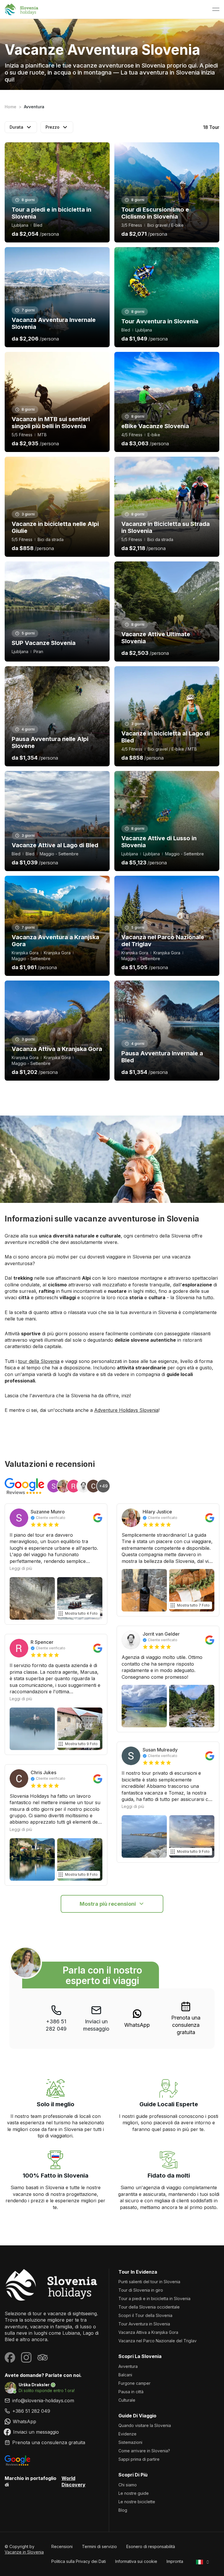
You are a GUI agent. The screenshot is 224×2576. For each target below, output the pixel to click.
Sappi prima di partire (139, 2459)
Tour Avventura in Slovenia (144, 2324)
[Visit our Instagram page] (26, 2357)
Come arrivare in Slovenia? (144, 2451)
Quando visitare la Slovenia (145, 2425)
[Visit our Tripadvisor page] (43, 2357)
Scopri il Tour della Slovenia (145, 2315)
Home (10, 107)
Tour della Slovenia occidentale (149, 2307)
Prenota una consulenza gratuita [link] (186, 2025)
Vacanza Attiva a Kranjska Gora (148, 2332)
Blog (123, 2510)
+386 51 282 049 (56, 2025)
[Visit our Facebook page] (10, 2357)
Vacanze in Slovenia (24, 2552)
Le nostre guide (134, 2493)
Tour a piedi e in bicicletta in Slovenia (154, 2298)
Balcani (125, 2375)
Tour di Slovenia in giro (141, 2290)
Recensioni (62, 2546)
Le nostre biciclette (137, 2502)
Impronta (175, 2561)
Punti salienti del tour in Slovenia (149, 2282)
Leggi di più (21, 1568)
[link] (137, 2019)
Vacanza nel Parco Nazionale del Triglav (157, 2341)
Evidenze (127, 2434)
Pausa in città (131, 2392)
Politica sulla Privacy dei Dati (79, 2561)
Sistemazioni (130, 2442)
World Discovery (73, 2481)
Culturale (127, 2400)
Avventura (128, 2366)
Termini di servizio (99, 2546)
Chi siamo (128, 2485)
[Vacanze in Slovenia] (52, 2285)
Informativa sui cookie (136, 2561)
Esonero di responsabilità (151, 2546)
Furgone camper (134, 2383)
